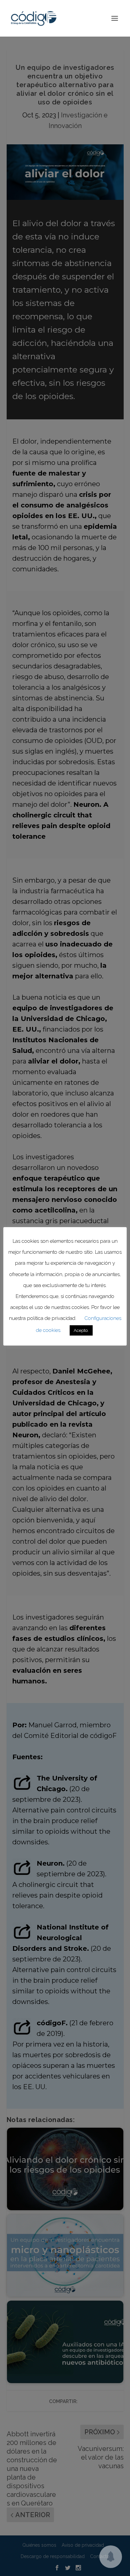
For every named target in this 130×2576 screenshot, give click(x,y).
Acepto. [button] (81, 1330)
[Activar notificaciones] (111, 2557)
